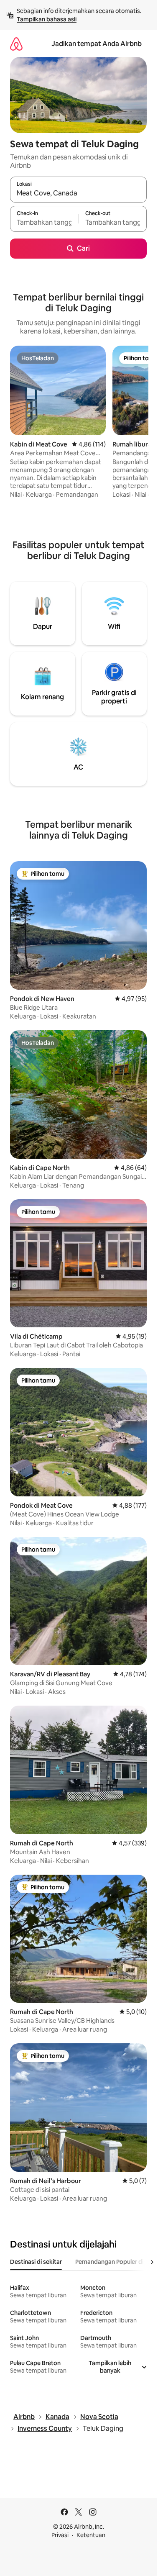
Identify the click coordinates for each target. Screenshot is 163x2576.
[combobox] (78, 193)
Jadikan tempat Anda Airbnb (97, 44)
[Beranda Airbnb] (16, 44)
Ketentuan (91, 2535)
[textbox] (44, 223)
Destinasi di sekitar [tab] (36, 2262)
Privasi (60, 2535)
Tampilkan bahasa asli (47, 19)
